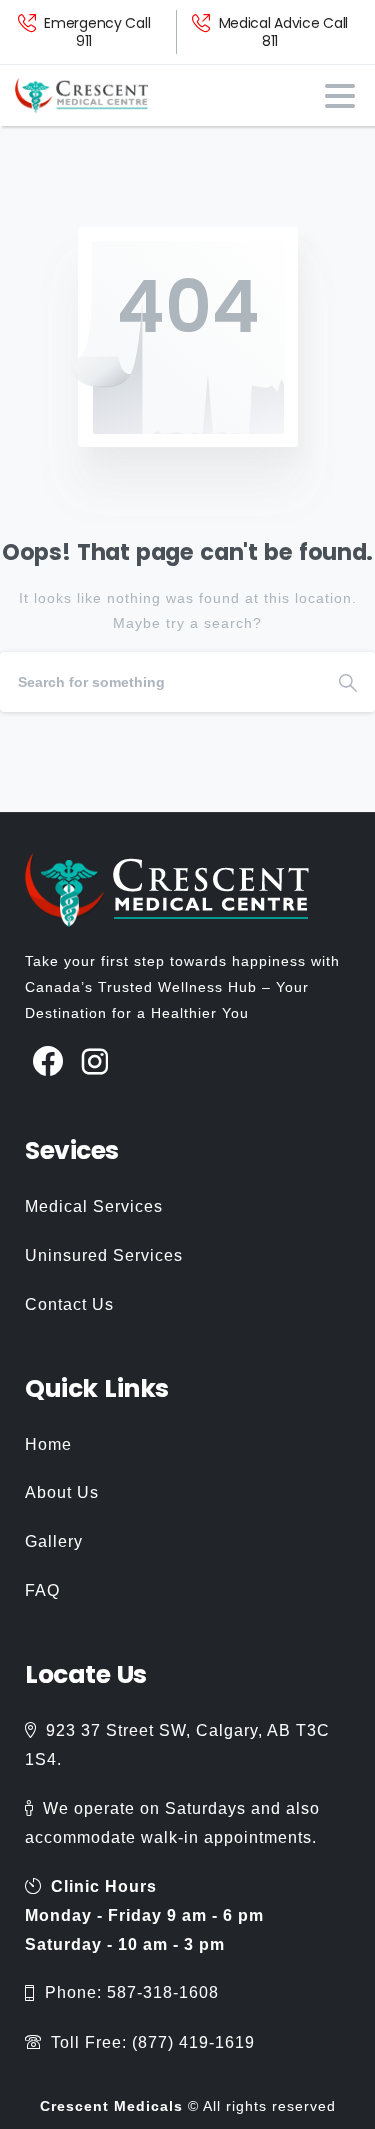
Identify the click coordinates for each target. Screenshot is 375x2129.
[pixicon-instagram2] (95, 1062)
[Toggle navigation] (340, 96)
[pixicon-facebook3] (48, 1062)
